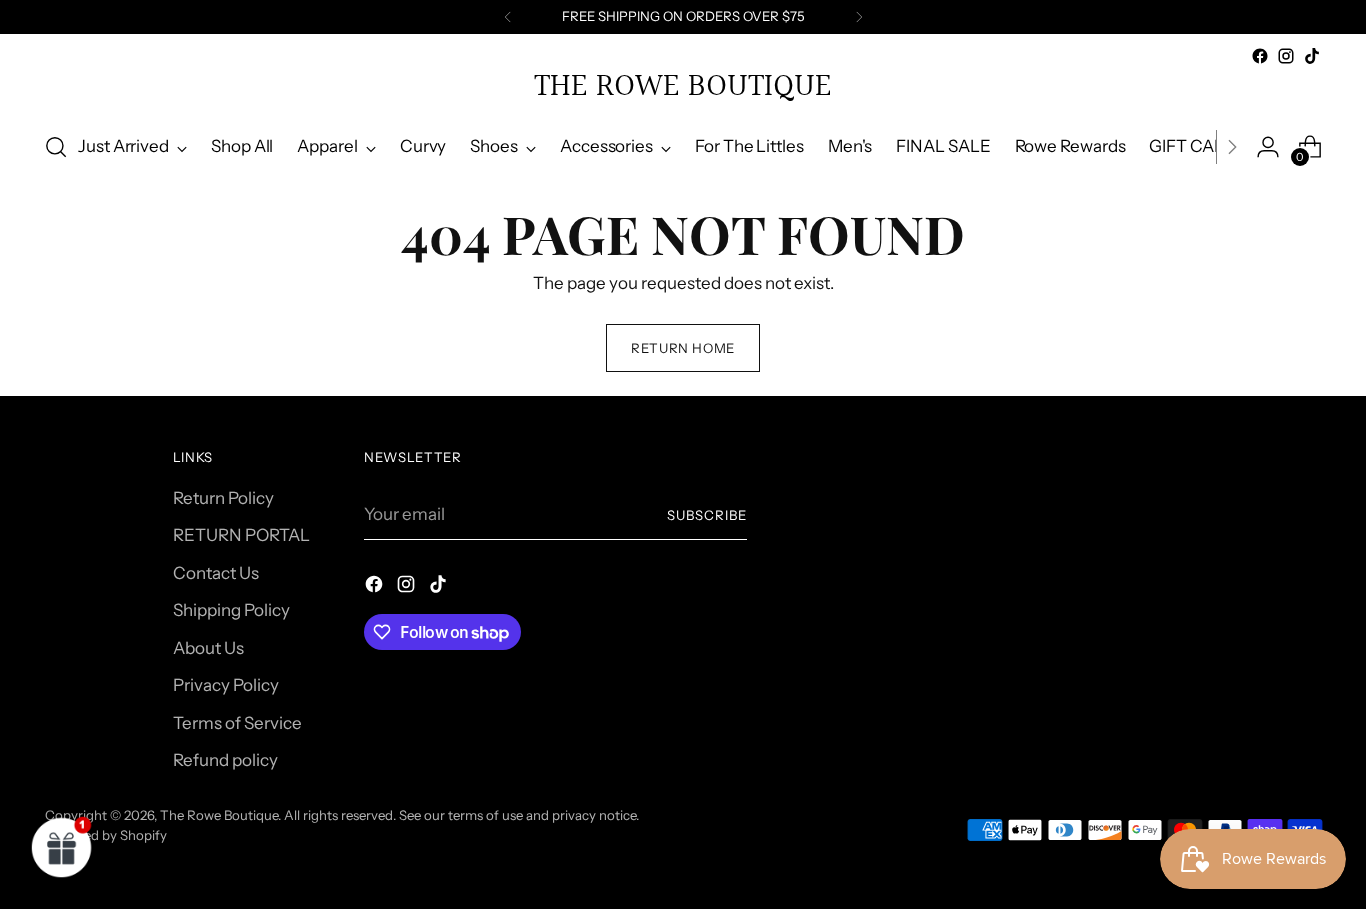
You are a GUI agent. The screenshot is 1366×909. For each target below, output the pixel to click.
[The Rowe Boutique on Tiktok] (1312, 56)
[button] (62, 847)
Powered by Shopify (106, 835)
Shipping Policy (231, 610)
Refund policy (225, 760)
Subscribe (707, 515)
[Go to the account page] (1268, 147)
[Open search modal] (56, 147)
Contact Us (216, 573)
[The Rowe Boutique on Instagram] (1286, 56)
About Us (208, 648)
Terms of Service (237, 723)
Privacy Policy (226, 685)
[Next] (859, 17)
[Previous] (508, 17)
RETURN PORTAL (241, 535)
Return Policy (223, 498)
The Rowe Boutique (219, 815)
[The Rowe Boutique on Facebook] (1260, 56)
